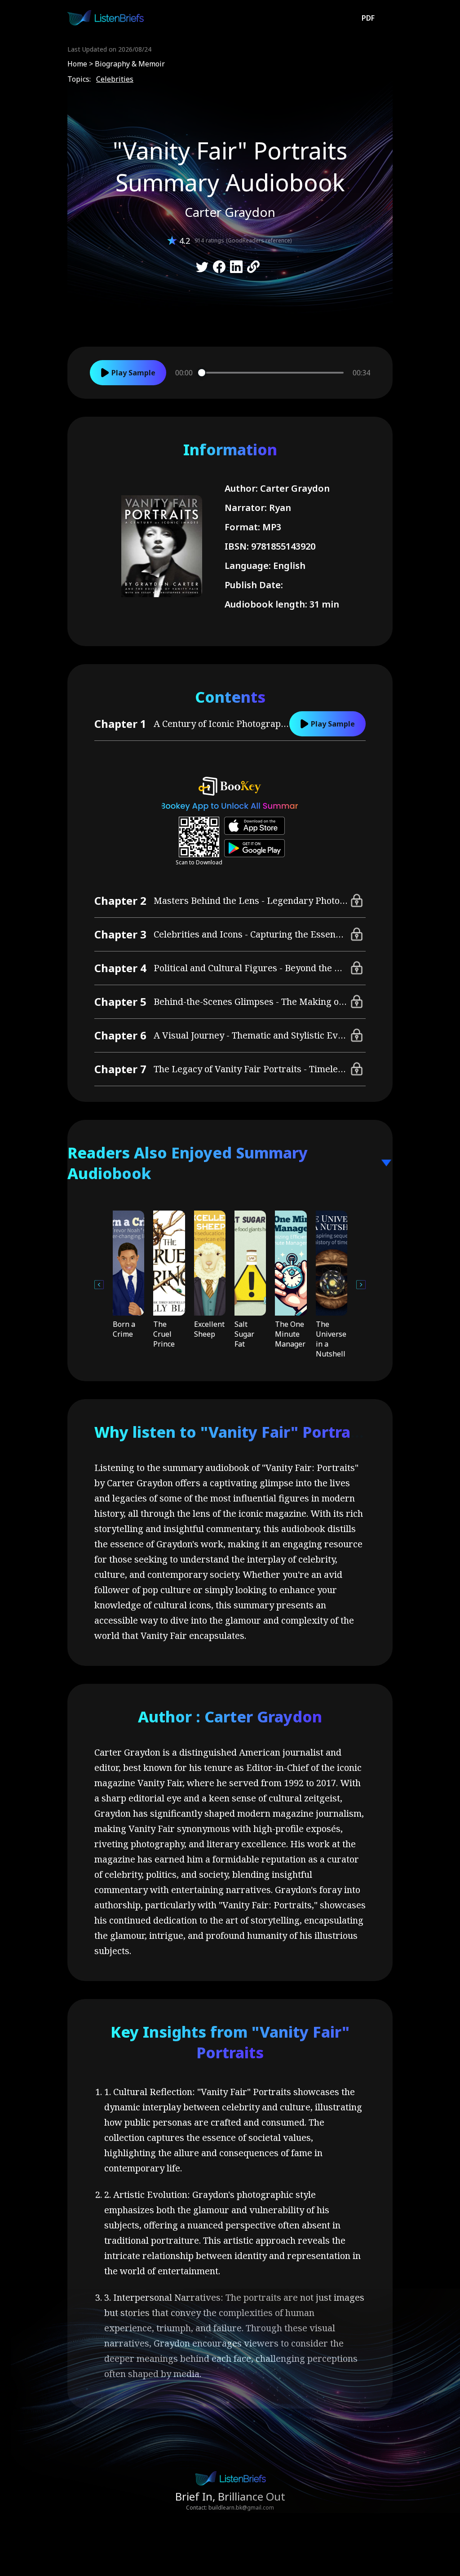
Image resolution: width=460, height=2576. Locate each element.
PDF (368, 18)
